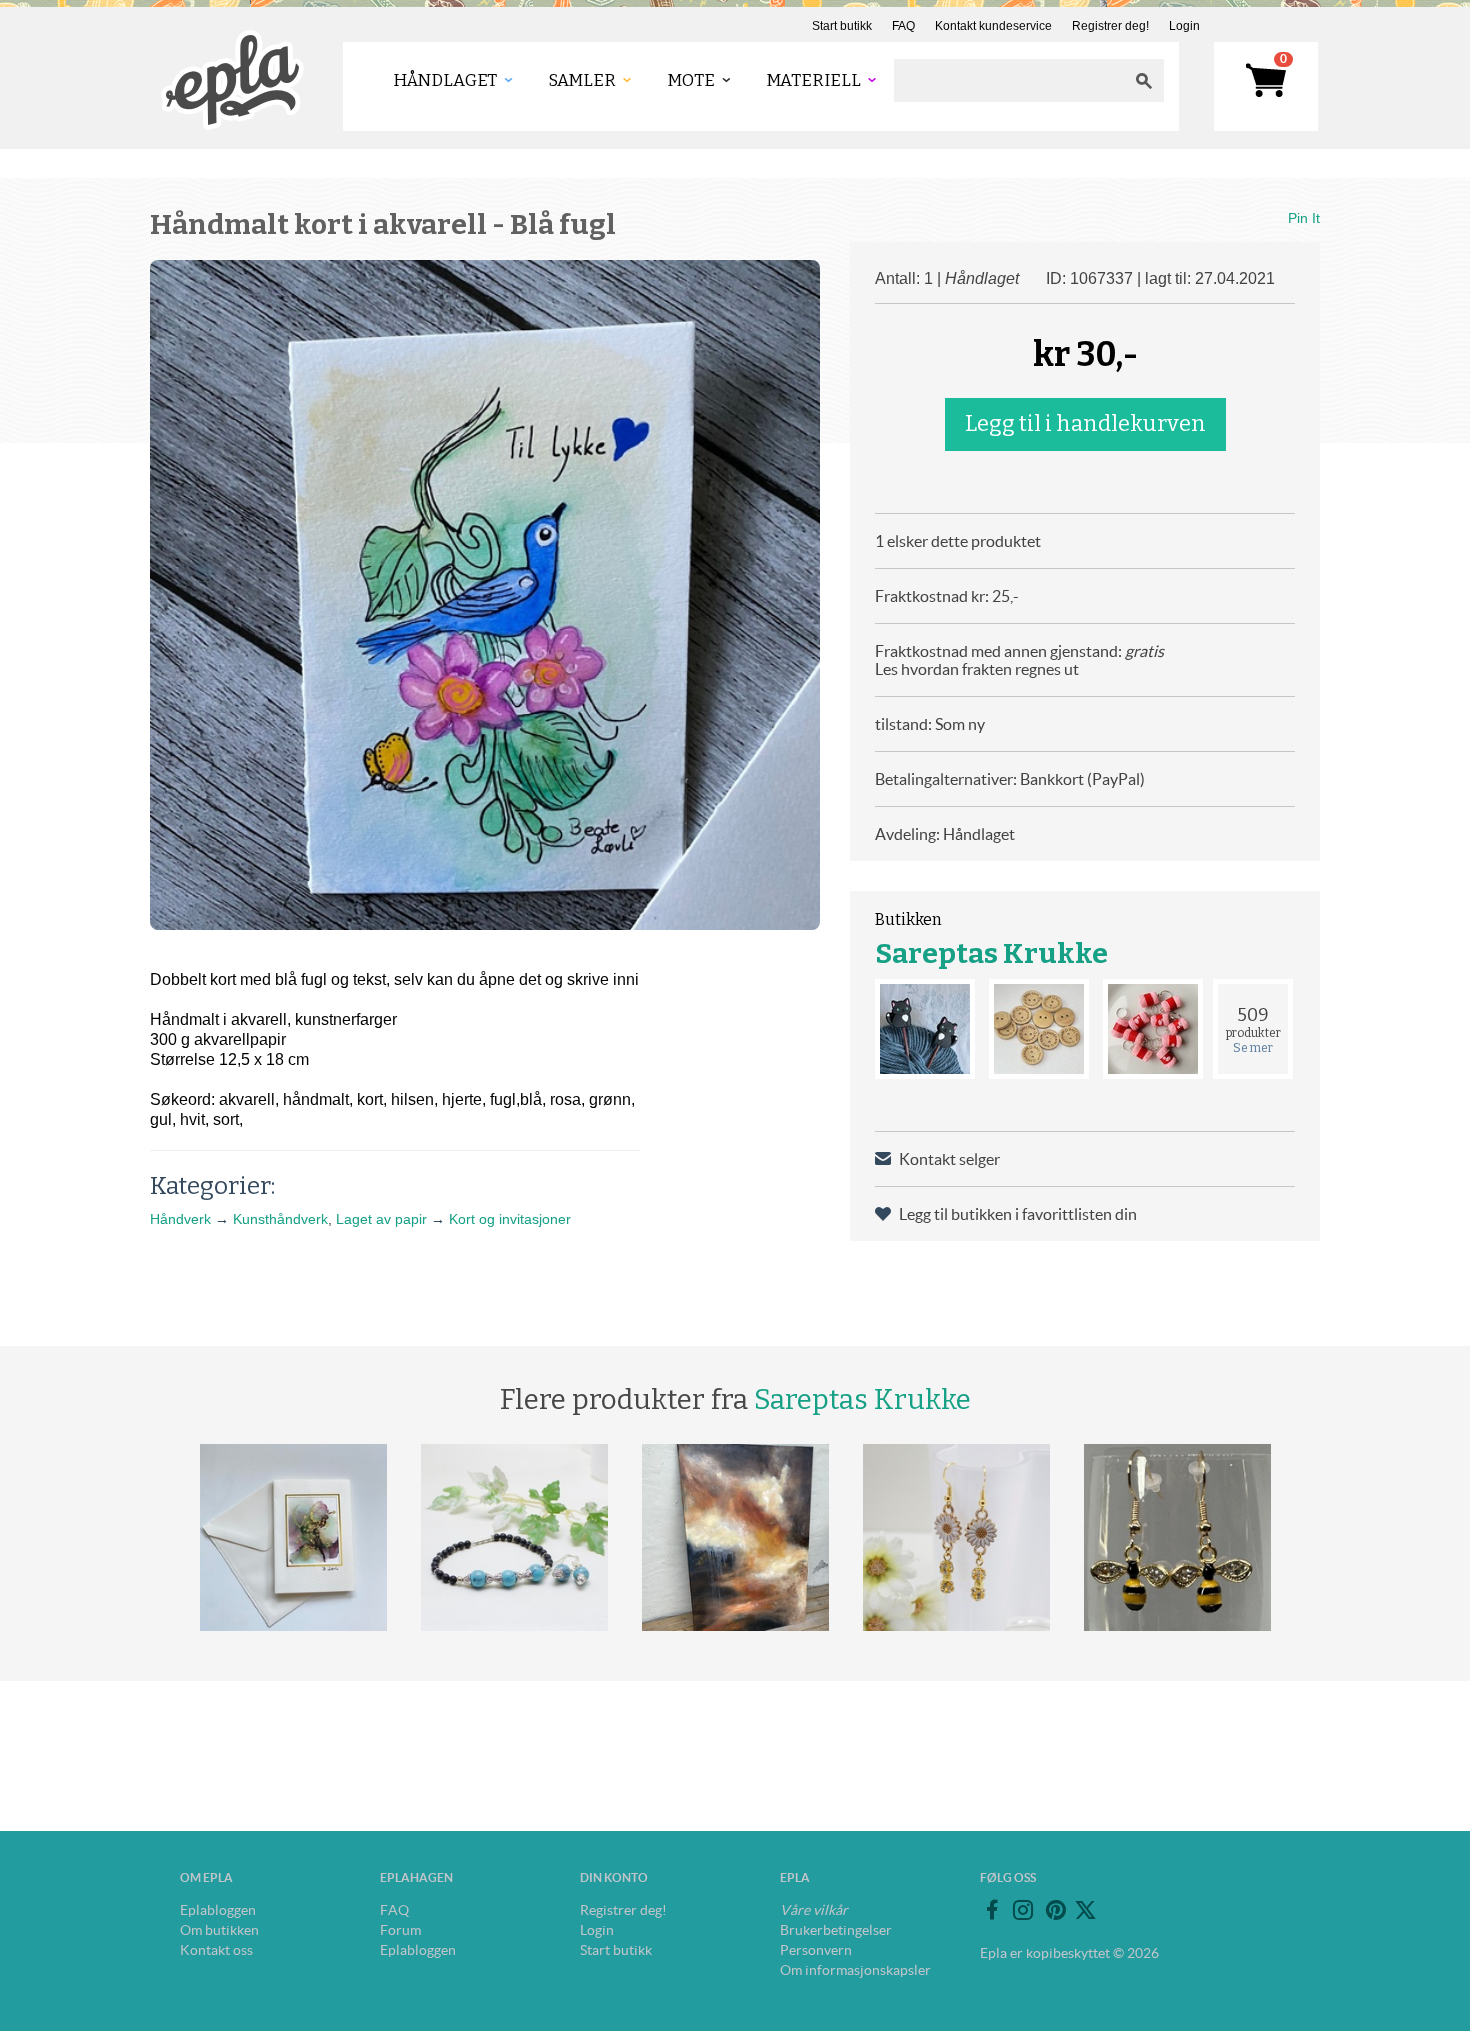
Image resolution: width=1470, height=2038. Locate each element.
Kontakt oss (216, 1950)
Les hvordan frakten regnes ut (977, 669)
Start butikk (842, 26)
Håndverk (180, 1219)
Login (1184, 26)
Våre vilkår (814, 1910)
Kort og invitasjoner (510, 1219)
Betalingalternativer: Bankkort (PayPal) (1010, 779)
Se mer (1253, 1048)
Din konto (614, 1877)
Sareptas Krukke (991, 953)
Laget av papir (381, 1219)
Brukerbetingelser (836, 1930)
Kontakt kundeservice (993, 26)
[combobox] (1009, 80)
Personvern (816, 1950)
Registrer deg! (1110, 26)
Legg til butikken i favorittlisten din (1018, 1214)
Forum (400, 1930)
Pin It (1304, 218)
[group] (485, 595)
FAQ (903, 26)
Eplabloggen (218, 1910)
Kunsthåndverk (280, 1219)
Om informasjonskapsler (855, 1970)
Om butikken (219, 1930)
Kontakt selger (949, 1159)
